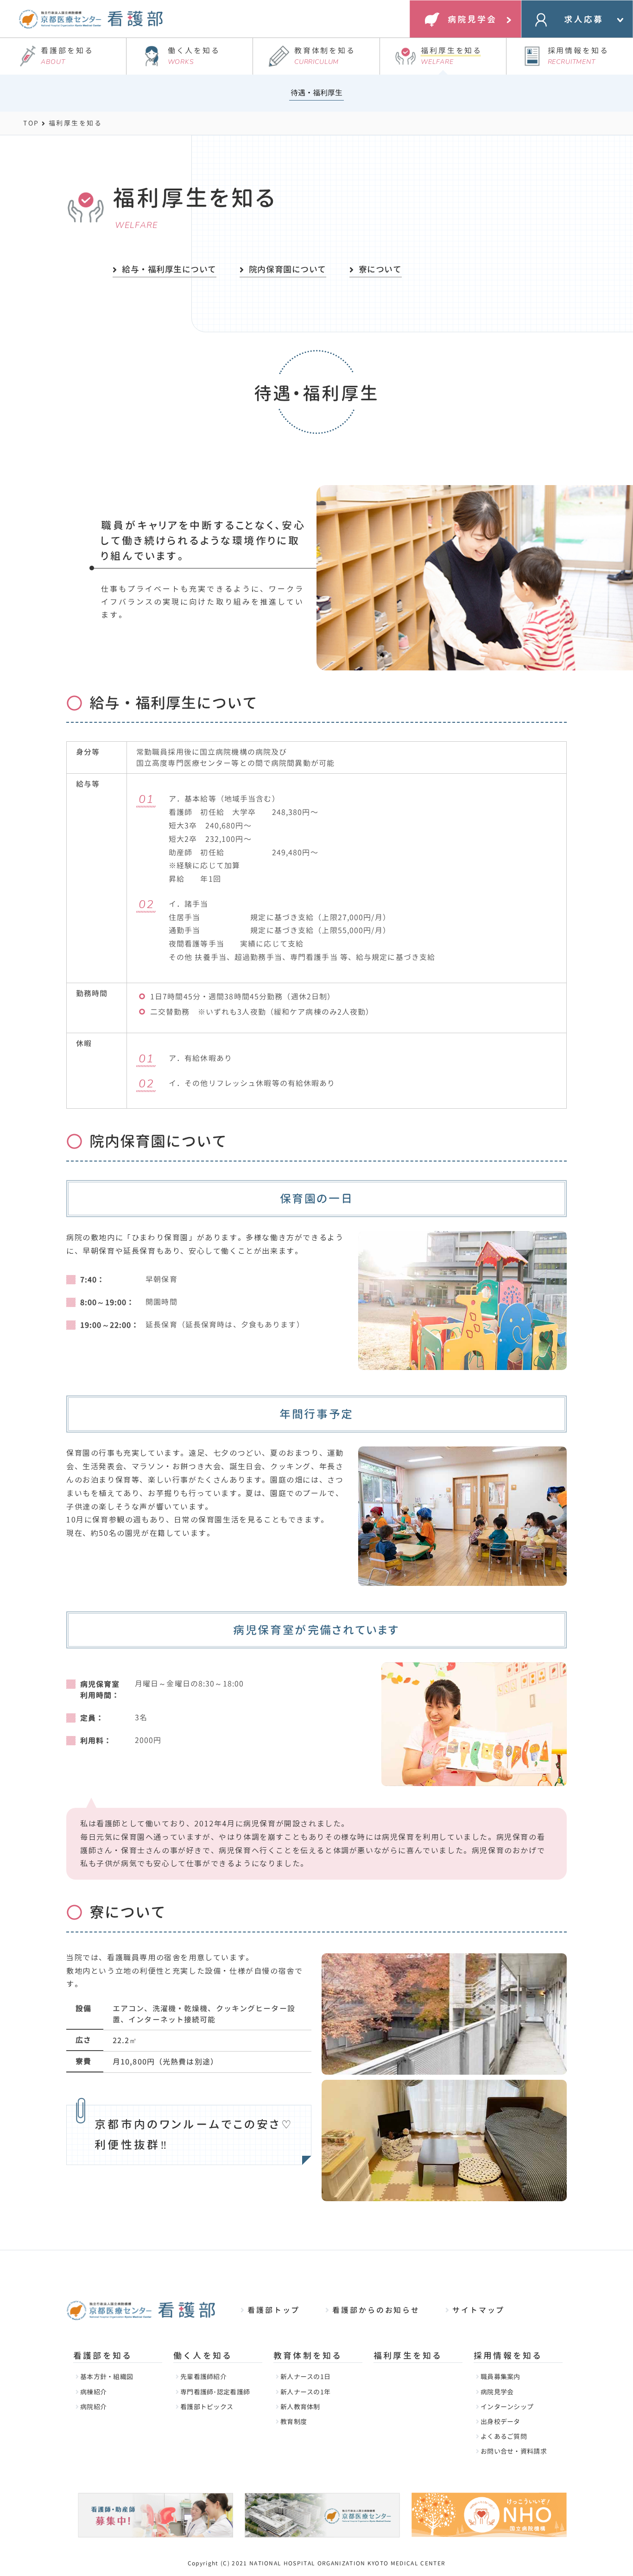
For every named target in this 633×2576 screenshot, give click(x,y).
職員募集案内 (500, 2377)
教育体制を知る (325, 56)
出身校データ (500, 2421)
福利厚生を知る (451, 56)
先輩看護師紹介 (203, 2377)
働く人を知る (194, 56)
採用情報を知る (578, 56)
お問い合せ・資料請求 (514, 2451)
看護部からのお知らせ (376, 2310)
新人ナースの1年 (305, 2392)
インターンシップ (507, 2407)
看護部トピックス (207, 2407)
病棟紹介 (93, 2392)
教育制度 (294, 2421)
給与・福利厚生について (169, 269)
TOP (31, 123)
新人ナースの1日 (305, 2377)
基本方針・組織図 (107, 2377)
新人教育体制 (300, 2407)
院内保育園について (288, 269)
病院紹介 (93, 2407)
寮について (380, 269)
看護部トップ (274, 2310)
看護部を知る (67, 56)
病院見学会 (497, 2392)
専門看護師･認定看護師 (215, 2392)
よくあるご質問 (504, 2436)
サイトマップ (478, 2310)
